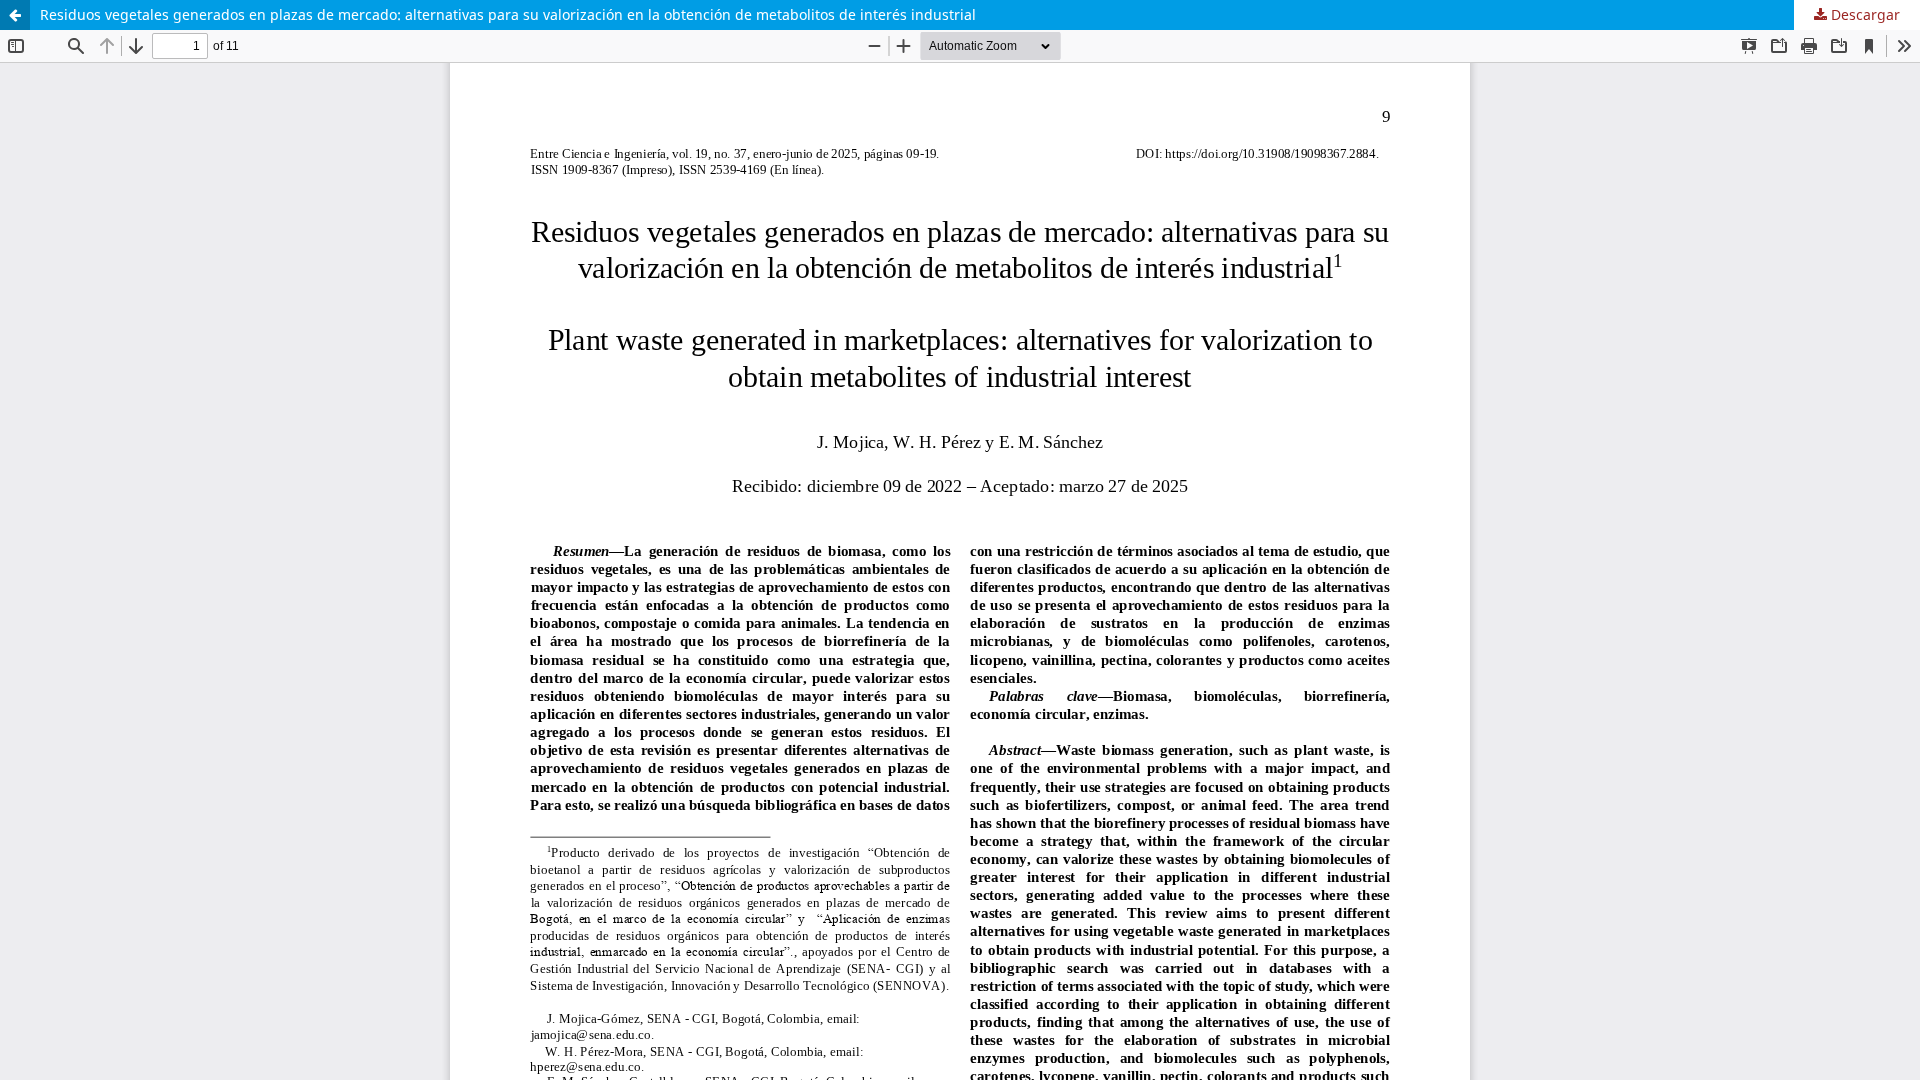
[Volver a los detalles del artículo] (15, 15)
